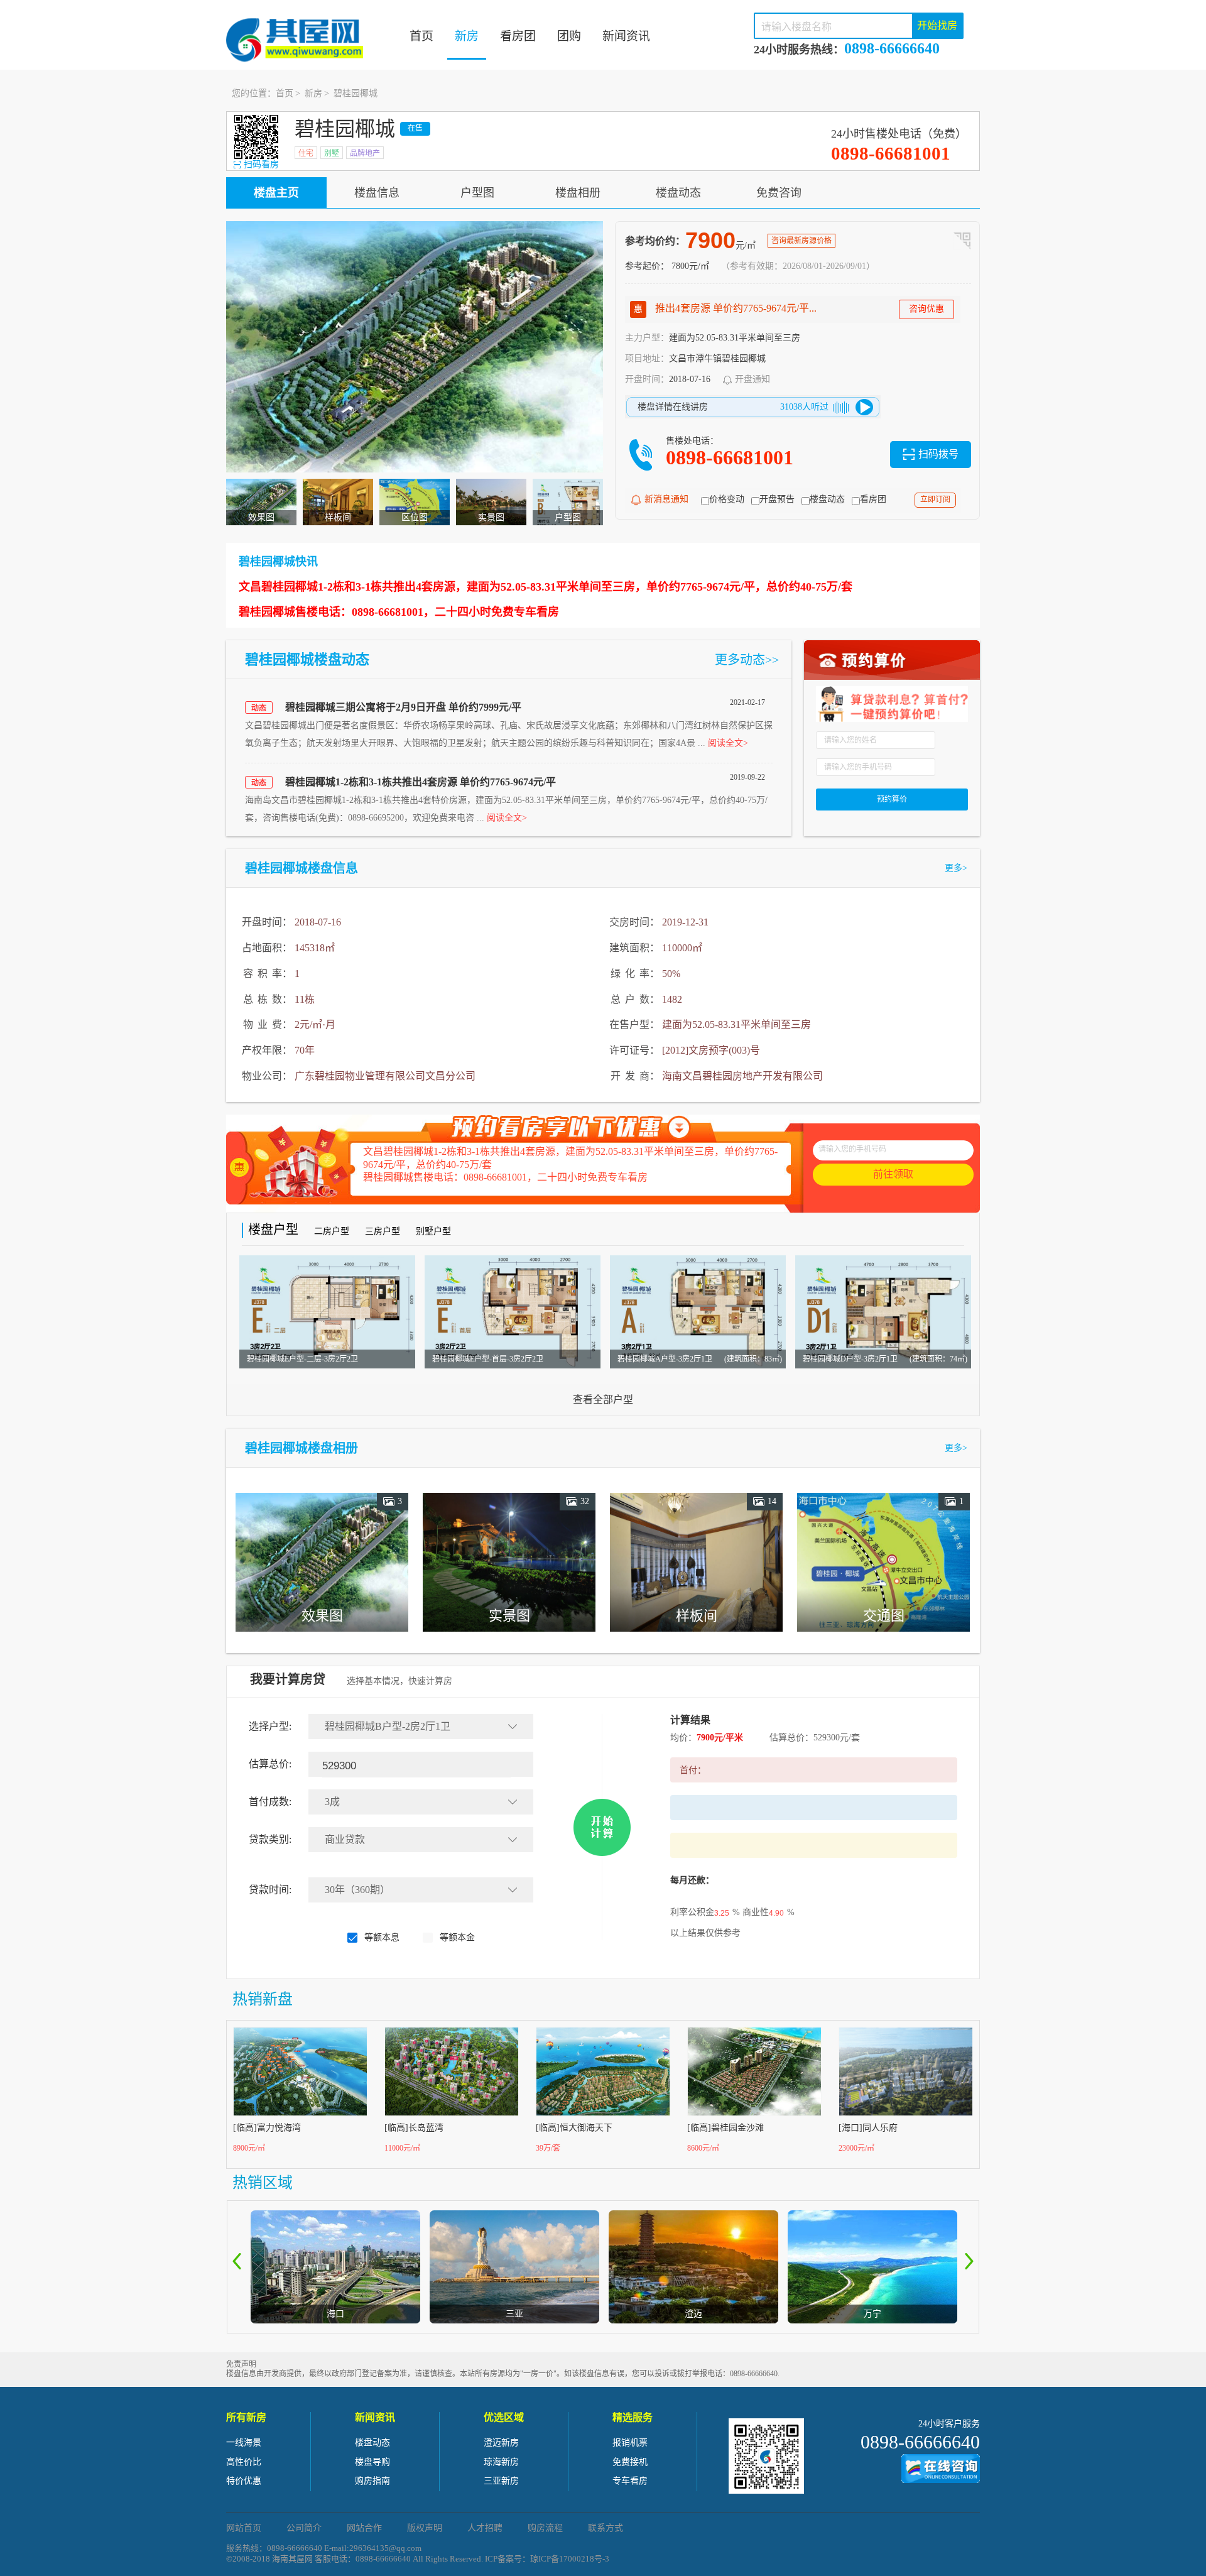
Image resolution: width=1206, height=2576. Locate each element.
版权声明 (425, 2528)
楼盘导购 (372, 2462)
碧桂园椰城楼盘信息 (301, 868)
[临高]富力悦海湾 (267, 2128)
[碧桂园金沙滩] (755, 2071)
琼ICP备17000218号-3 (570, 2559)
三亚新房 (501, 2481)
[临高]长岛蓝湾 (414, 2128)
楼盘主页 (276, 193)
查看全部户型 (603, 1400)
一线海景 (244, 2442)
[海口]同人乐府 (868, 2128)
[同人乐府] (906, 2071)
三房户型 (383, 1231)
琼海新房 (501, 2462)
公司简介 (304, 2528)
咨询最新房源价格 (801, 241)
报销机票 (630, 2442)
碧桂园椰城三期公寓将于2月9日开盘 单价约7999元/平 (403, 707)
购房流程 (545, 2528)
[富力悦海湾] (301, 2071)
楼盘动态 (678, 193)
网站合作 (364, 2528)
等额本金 (457, 1937)
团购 (569, 36)
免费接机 (630, 2462)
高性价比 (244, 2462)
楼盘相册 (578, 193)
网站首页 (244, 2528)
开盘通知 (752, 379)
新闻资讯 (626, 36)
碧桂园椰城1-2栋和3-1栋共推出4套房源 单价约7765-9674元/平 (421, 782)
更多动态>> (747, 660)
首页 (421, 36)
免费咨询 (779, 193)
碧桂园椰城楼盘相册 (301, 1448)
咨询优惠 (926, 309)
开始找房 (937, 25)
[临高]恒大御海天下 (574, 2128)
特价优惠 (244, 2481)
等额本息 (382, 1937)
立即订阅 (935, 499)
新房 (467, 36)
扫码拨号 (938, 454)
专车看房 (630, 2481)
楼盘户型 (273, 1230)
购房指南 (372, 2481)
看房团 (518, 36)
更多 (956, 868)
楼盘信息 (377, 193)
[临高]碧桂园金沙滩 (725, 2128)
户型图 (477, 193)
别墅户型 (433, 1231)
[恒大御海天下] (604, 2071)
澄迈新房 (501, 2442)
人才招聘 (485, 2528)
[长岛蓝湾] (452, 2071)
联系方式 (606, 2528)
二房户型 (332, 1231)
